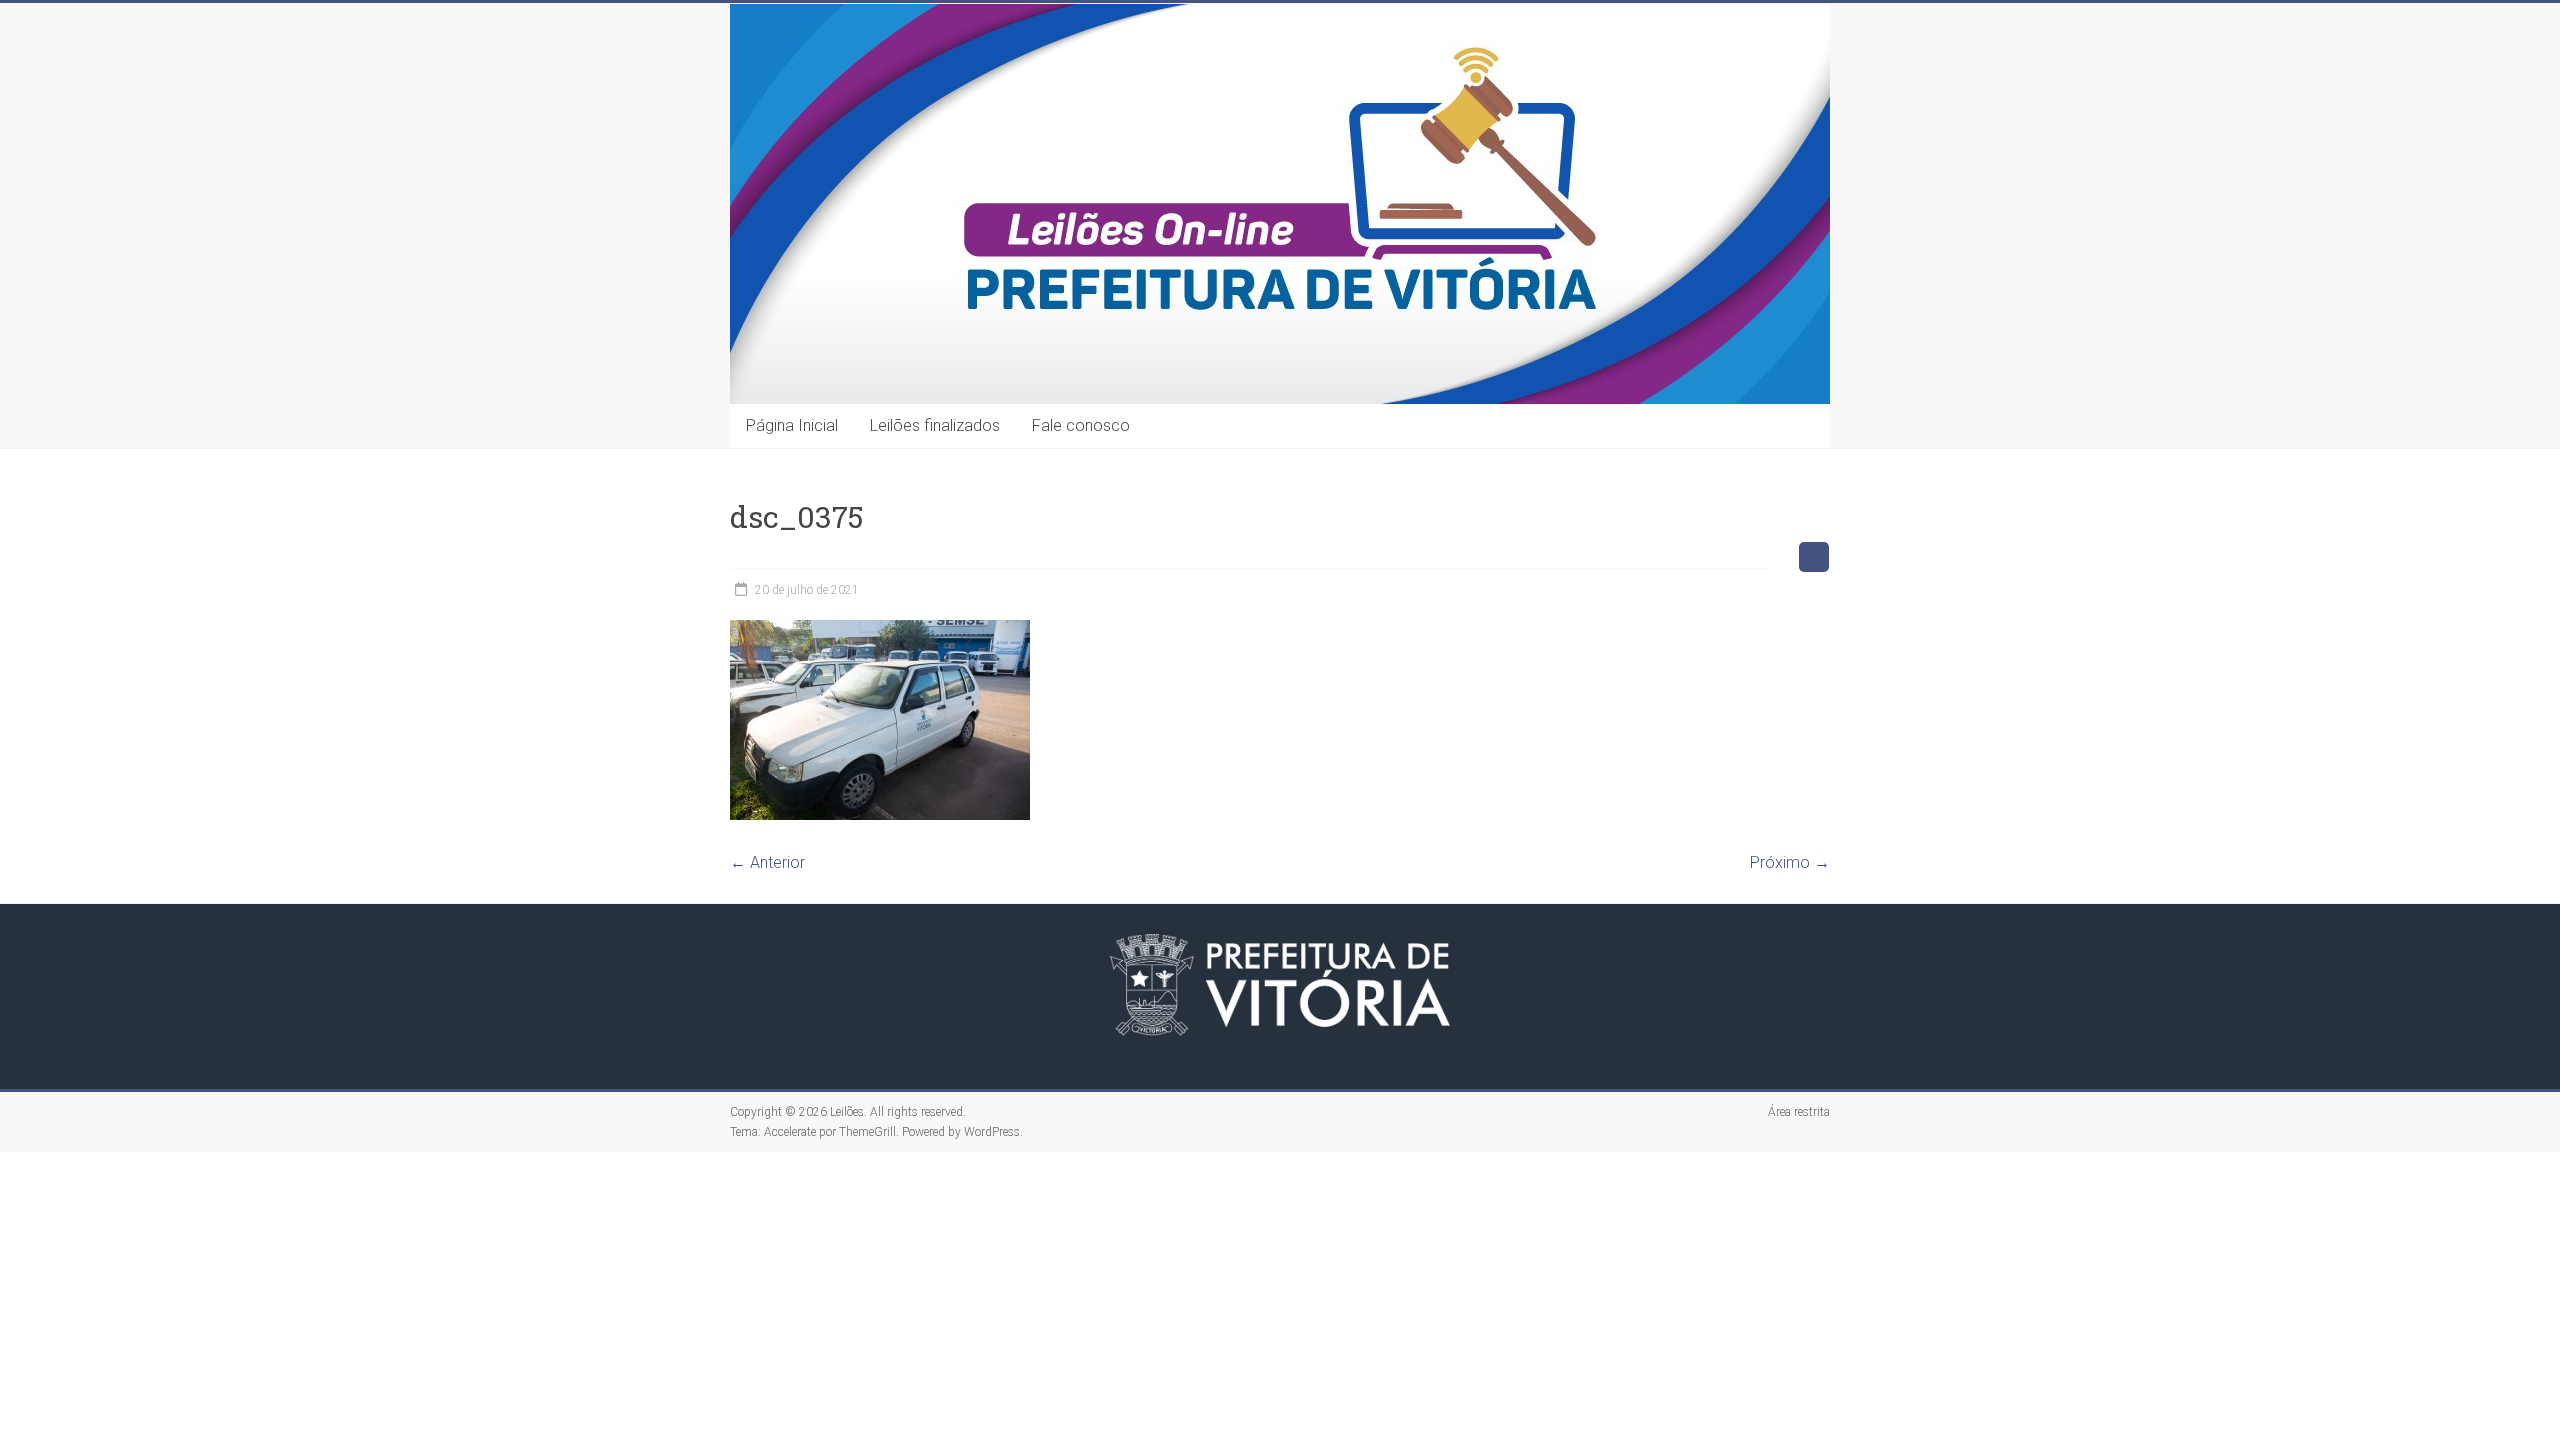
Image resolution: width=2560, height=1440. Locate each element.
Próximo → (1790, 862)
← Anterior (767, 862)
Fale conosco (1081, 425)
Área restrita (1799, 1112)
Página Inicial (792, 425)
